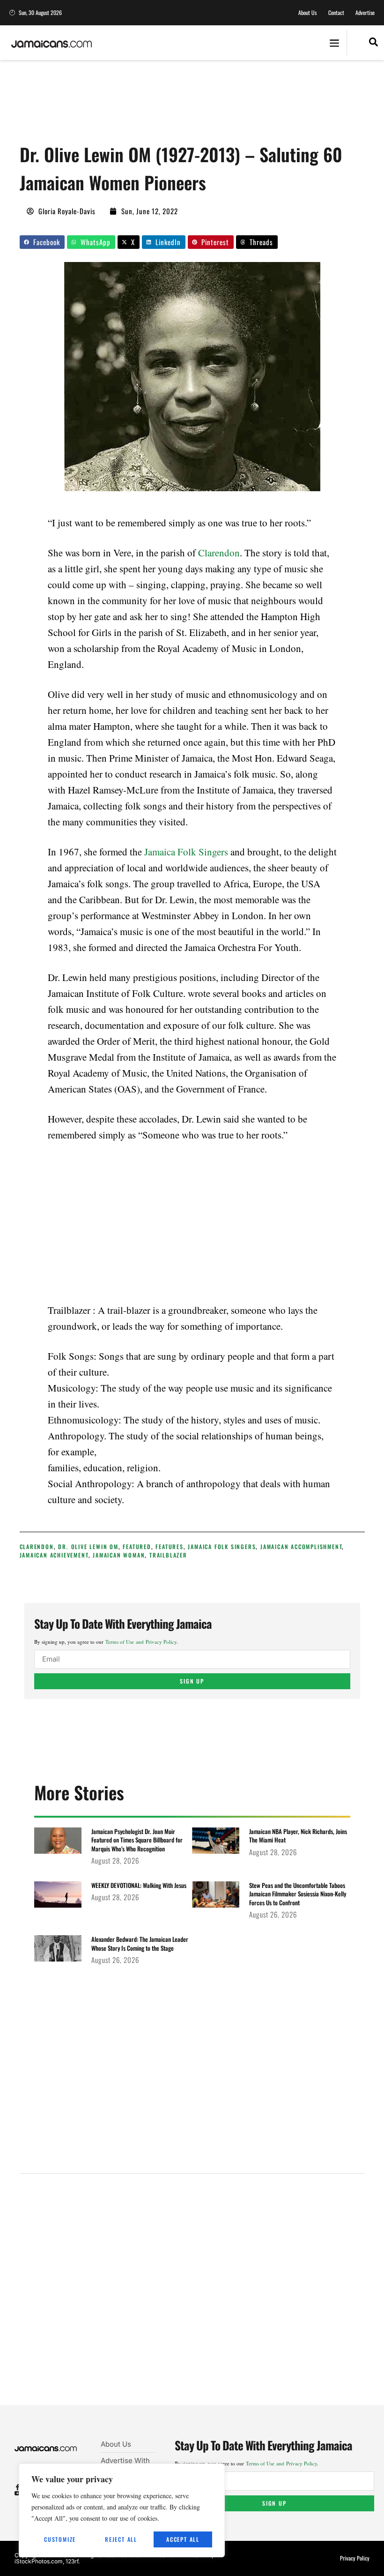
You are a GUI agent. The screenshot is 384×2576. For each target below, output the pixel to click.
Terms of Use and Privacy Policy (141, 1642)
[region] (122, 2510)
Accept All (183, 2539)
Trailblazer (168, 1555)
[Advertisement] (190, 105)
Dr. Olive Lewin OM (88, 1546)
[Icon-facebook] (18, 2487)
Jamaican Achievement (54, 1555)
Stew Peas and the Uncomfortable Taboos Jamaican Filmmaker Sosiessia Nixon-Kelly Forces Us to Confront (298, 1894)
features (169, 1546)
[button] (334, 43)
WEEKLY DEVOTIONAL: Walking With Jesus (139, 1885)
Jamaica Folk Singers (186, 852)
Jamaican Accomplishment (301, 1546)
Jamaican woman (119, 1555)
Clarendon (219, 553)
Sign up (192, 1681)
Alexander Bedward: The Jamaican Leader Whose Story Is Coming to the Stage (140, 1943)
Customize (60, 2539)
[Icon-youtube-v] (18, 2493)
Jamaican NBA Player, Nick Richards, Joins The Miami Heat (298, 1835)
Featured (137, 1546)
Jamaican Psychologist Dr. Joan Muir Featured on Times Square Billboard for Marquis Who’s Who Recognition (137, 1840)
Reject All (121, 2539)
